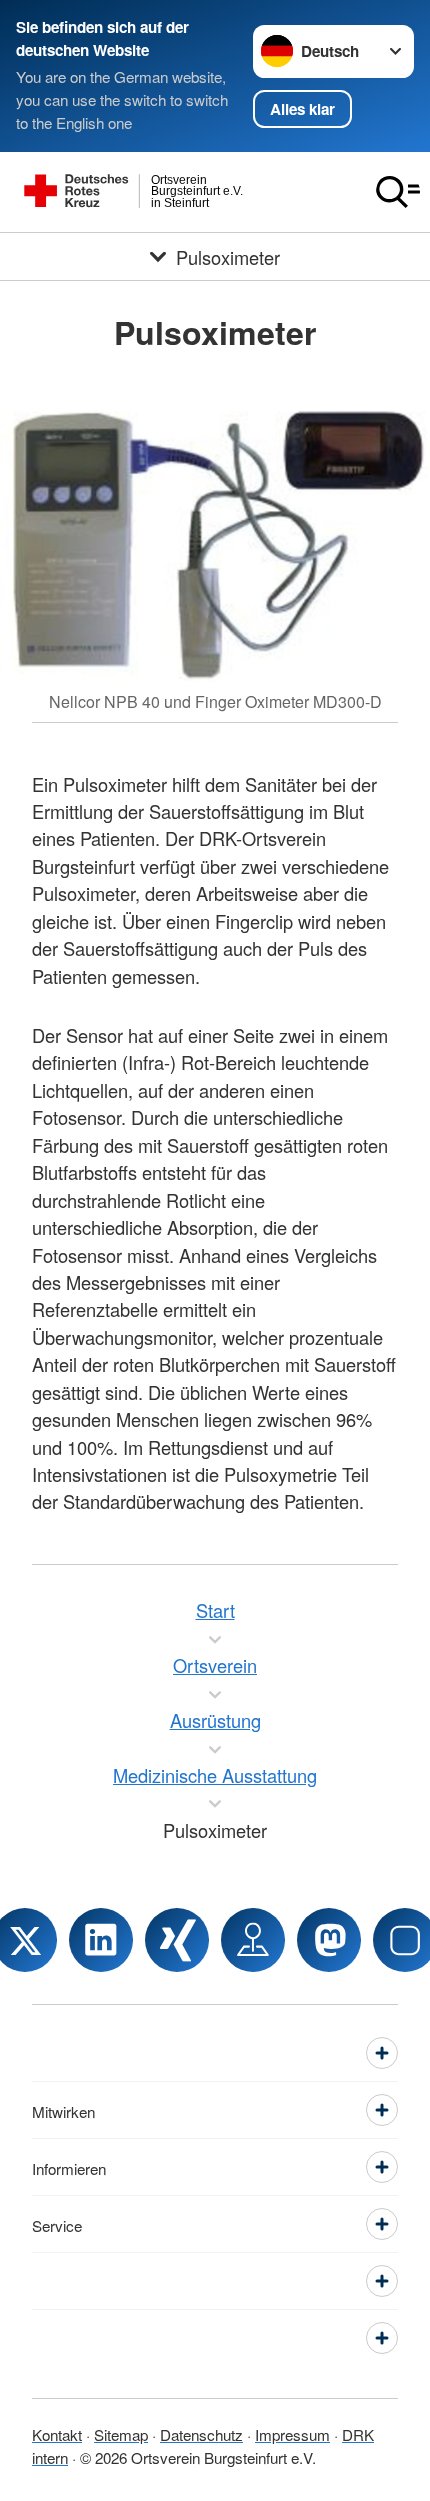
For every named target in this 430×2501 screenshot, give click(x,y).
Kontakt (57, 2434)
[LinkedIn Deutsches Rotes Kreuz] (101, 1940)
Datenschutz (201, 2434)
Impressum (292, 2434)
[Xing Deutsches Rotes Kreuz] (177, 1940)
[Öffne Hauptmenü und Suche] (398, 192)
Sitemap (121, 2434)
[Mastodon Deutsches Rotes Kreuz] (329, 1940)
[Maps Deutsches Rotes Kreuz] (253, 1940)
